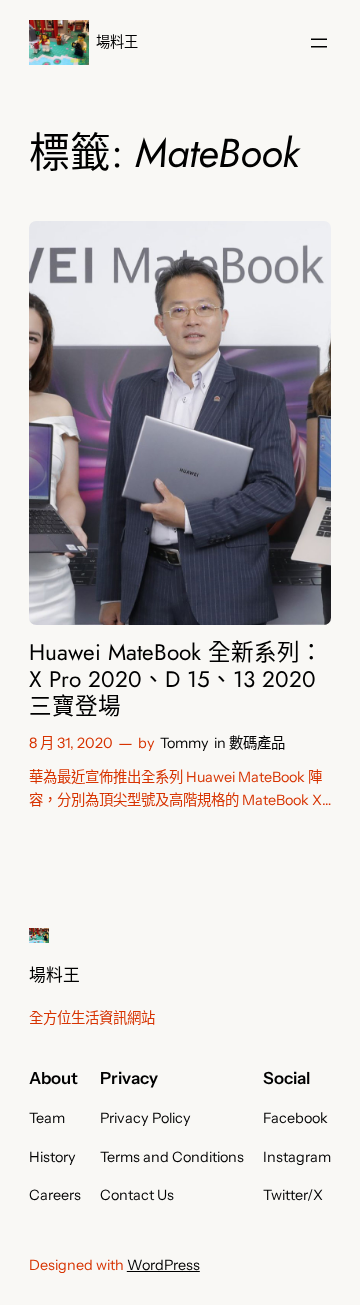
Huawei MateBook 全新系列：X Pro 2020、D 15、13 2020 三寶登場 (176, 679)
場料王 (117, 42)
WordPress (163, 1265)
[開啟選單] (319, 43)
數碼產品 (257, 743)
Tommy (184, 743)
